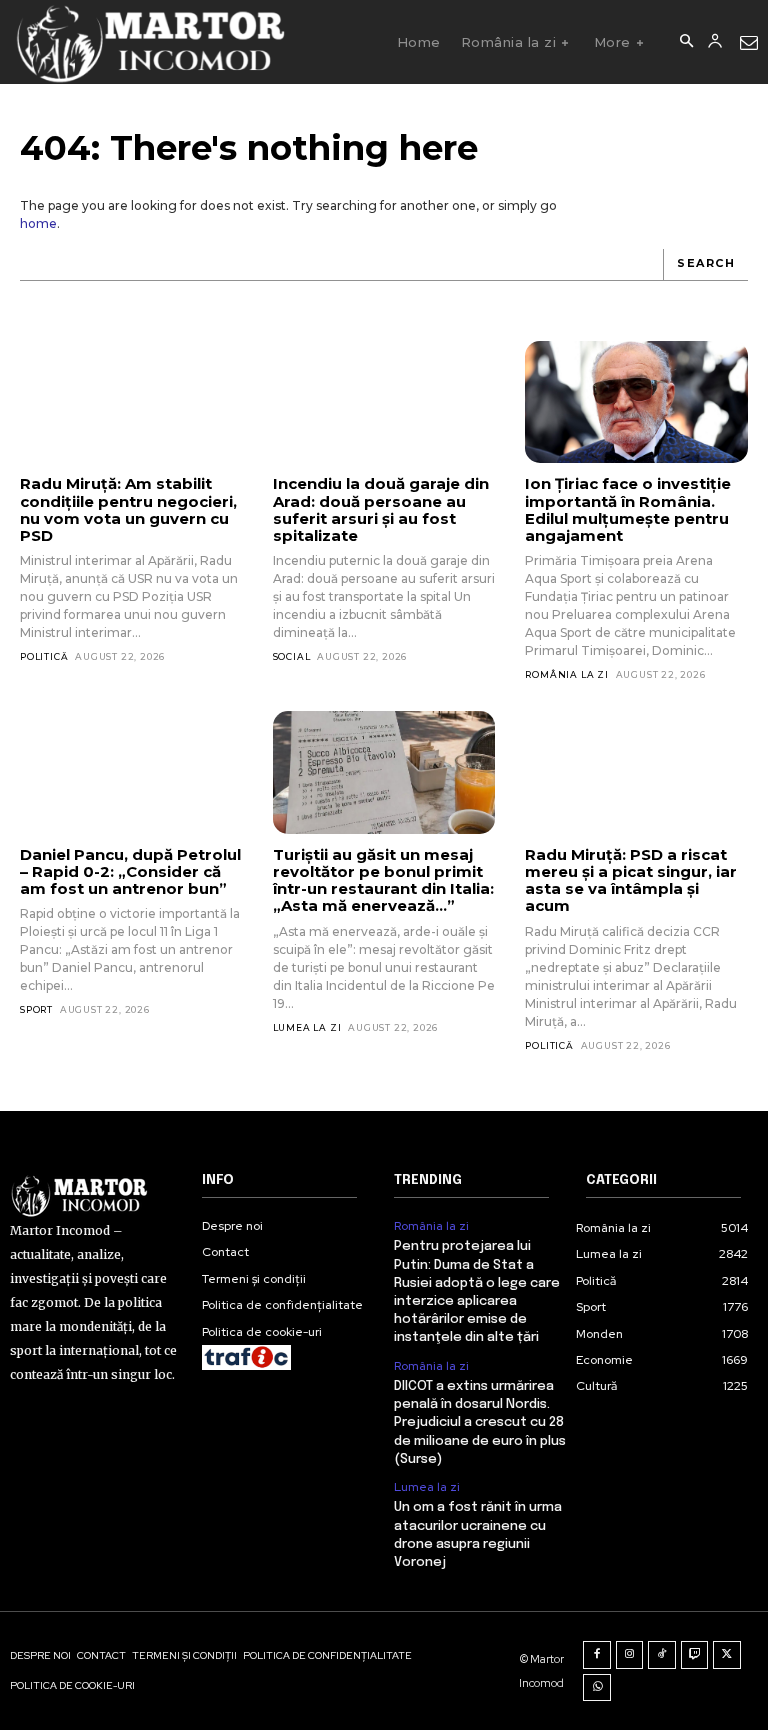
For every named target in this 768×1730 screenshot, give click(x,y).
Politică (44, 656)
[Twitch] (695, 1655)
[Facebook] (597, 1655)
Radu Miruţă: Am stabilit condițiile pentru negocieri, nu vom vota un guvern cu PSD (128, 509)
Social (292, 656)
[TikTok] (662, 1655)
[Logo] (149, 42)
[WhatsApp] (597, 1688)
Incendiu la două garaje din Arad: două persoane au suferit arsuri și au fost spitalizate (381, 509)
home (38, 223)
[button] (686, 42)
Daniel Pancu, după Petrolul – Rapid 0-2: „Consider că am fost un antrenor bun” (130, 872)
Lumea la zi (307, 1027)
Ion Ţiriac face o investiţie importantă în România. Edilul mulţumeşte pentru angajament (628, 509)
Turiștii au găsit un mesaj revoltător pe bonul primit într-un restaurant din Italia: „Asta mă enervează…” (383, 880)
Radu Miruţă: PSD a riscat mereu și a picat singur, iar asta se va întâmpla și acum (631, 880)
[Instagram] (630, 1655)
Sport (36, 1009)
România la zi (566, 674)
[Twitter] (727, 1655)
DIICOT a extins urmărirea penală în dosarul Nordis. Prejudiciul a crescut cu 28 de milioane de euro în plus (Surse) (480, 1423)
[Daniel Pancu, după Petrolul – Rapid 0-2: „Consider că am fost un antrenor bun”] (131, 772)
